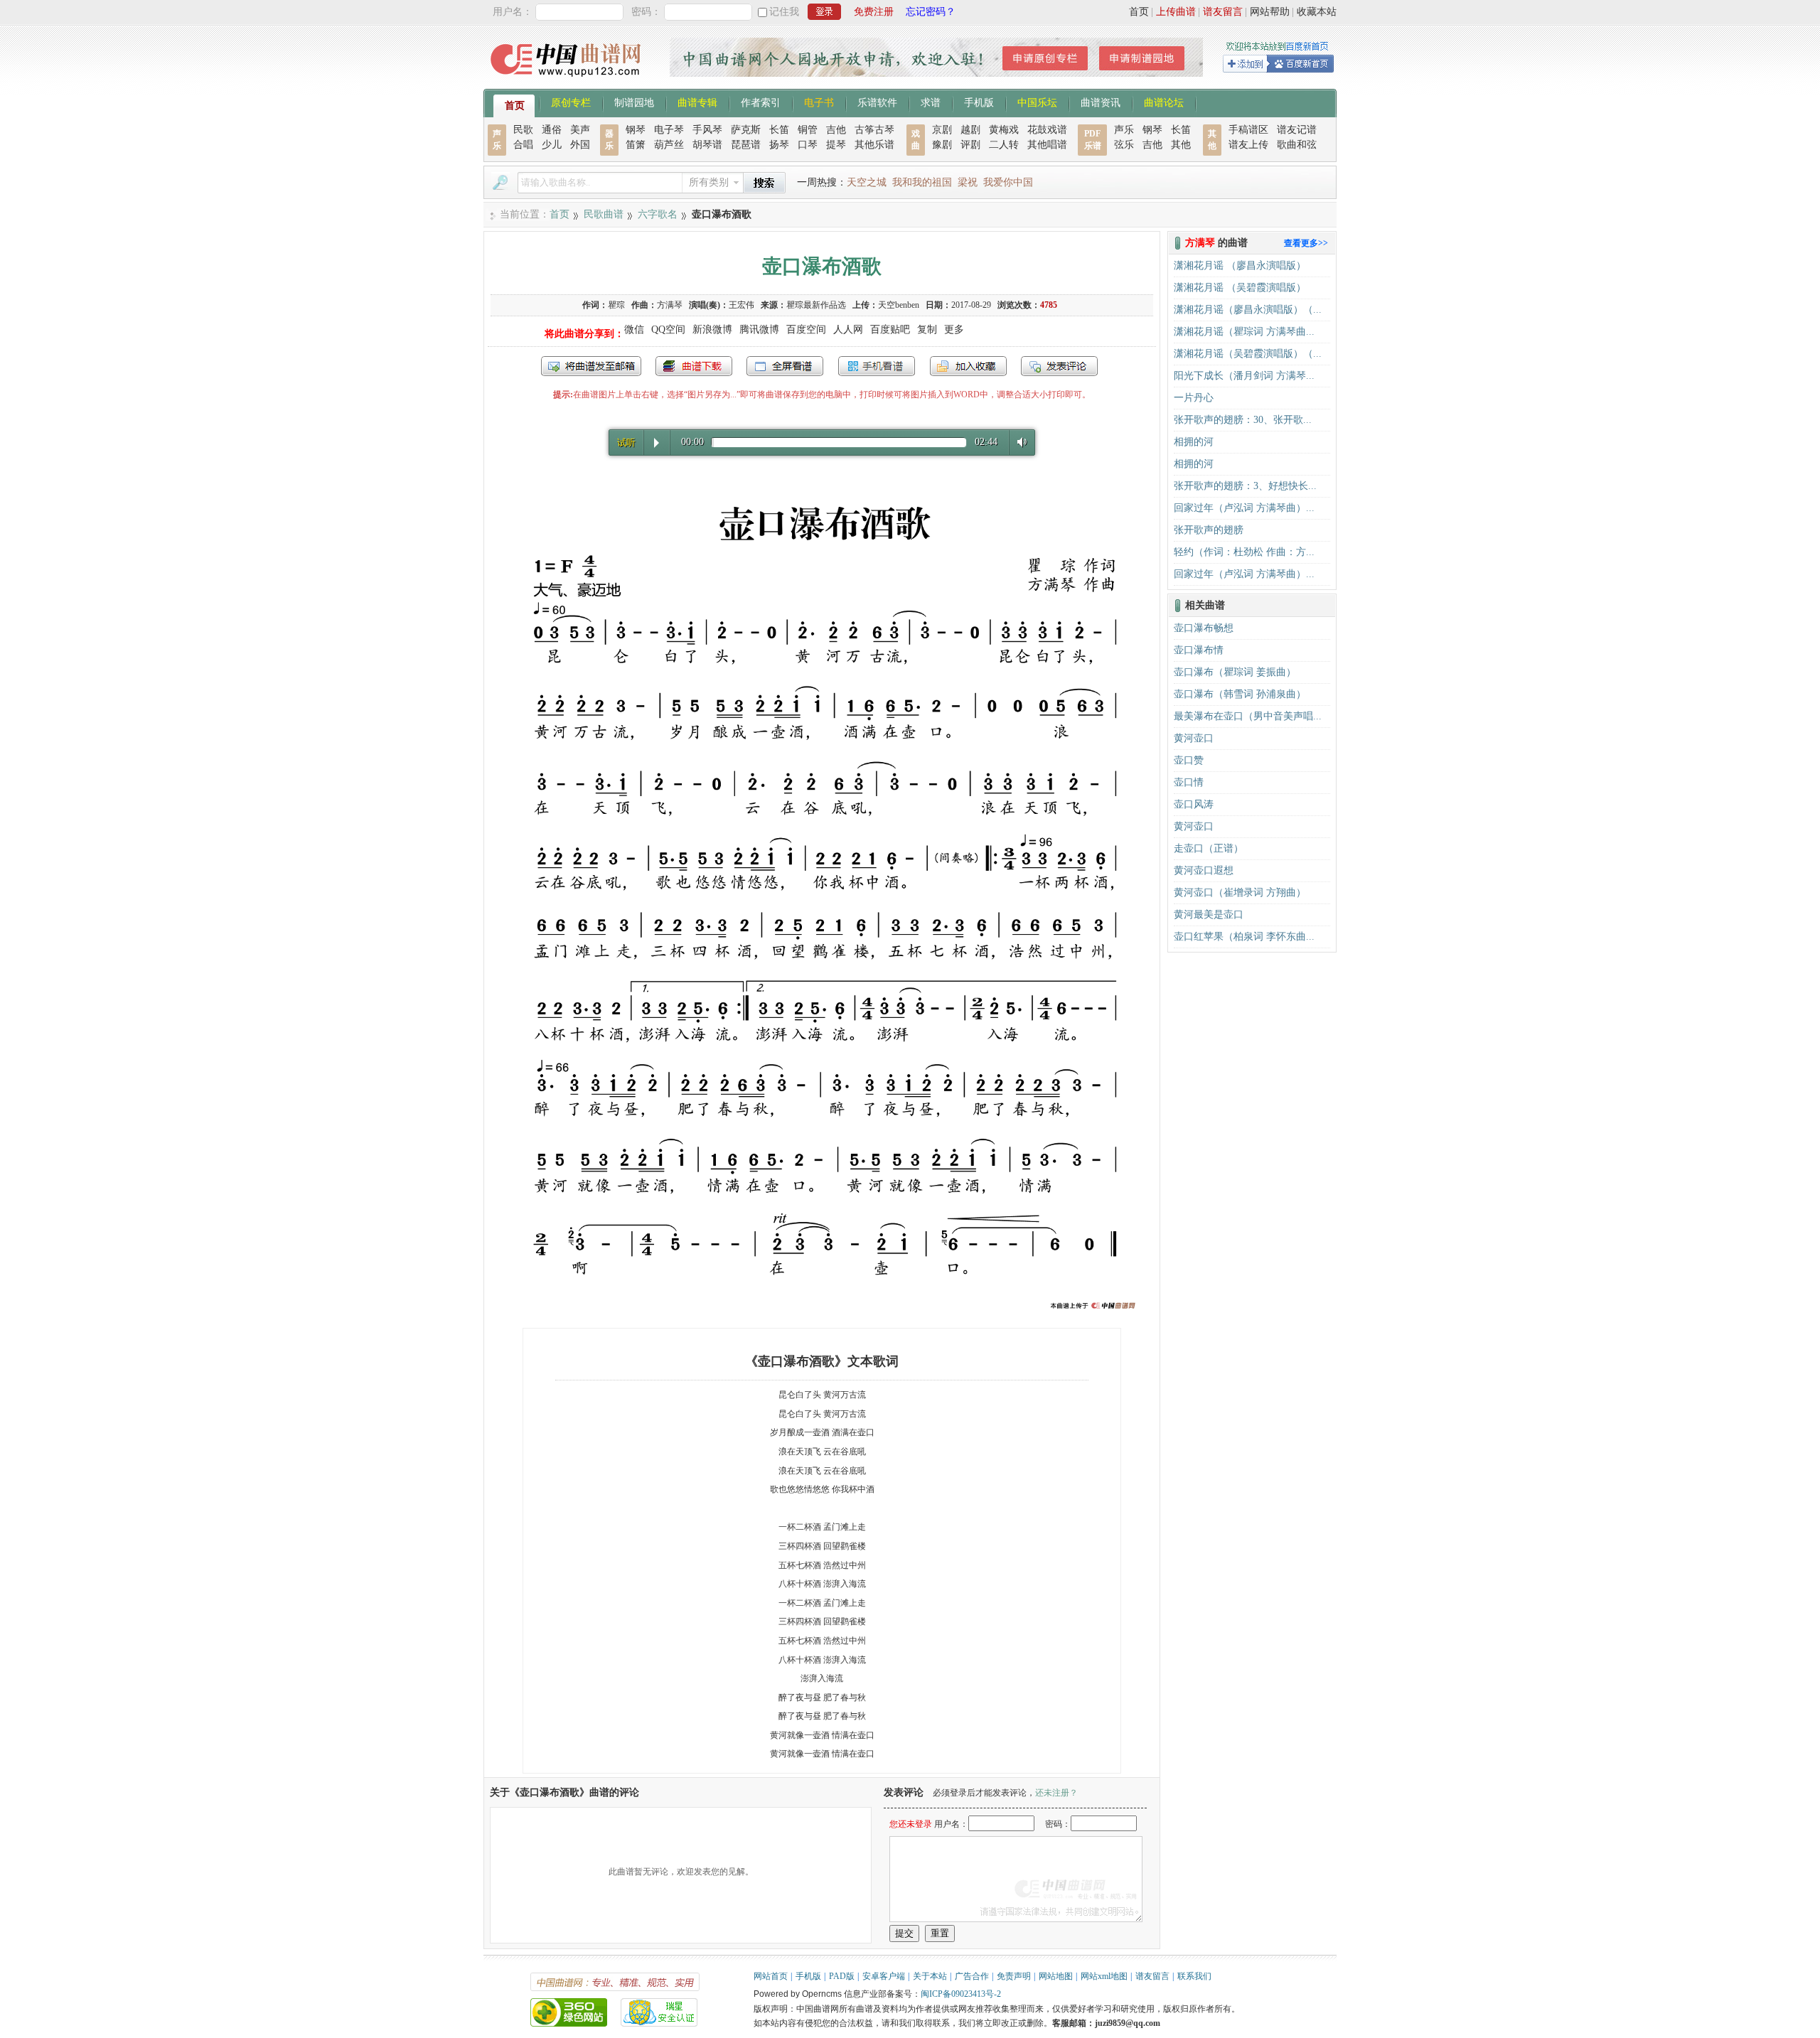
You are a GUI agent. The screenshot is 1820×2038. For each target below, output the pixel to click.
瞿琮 (616, 305)
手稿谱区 (1248, 130)
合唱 (523, 145)
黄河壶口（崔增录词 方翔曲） (1240, 892)
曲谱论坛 (1164, 102)
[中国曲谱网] (568, 81)
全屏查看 (785, 366)
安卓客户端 (884, 1976)
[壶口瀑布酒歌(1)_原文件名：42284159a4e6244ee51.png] (822, 1310)
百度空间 (806, 329)
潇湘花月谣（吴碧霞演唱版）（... (1248, 354)
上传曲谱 (1176, 12)
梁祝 (968, 182)
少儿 (552, 145)
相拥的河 (1194, 442)
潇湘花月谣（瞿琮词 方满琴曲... (1244, 332)
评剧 (970, 145)
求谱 (931, 102)
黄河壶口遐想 (1204, 870)
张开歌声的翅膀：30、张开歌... (1243, 420)
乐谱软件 (877, 102)
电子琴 (669, 130)
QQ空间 (668, 329)
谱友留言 (1223, 12)
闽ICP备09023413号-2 (961, 1994)
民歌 (523, 130)
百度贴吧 (890, 329)
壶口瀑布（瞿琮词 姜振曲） (1235, 672)
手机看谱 (877, 366)
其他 (1181, 145)
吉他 (836, 130)
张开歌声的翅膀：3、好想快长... (1245, 486)
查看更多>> (1306, 243)
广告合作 (972, 1976)
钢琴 (636, 130)
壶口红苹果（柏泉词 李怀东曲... (1244, 937)
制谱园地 (634, 102)
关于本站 (930, 1976)
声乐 (1124, 130)
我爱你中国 (1008, 182)
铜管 (808, 130)
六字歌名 (658, 214)
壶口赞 (1189, 760)
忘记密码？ (931, 12)
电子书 (819, 102)
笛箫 (636, 145)
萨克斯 (746, 130)
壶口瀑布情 (1199, 650)
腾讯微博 (759, 329)
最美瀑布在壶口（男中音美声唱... (1248, 716)
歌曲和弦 (1297, 145)
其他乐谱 (874, 145)
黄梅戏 (1004, 130)
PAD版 (842, 1976)
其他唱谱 (1047, 145)
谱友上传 (1248, 145)
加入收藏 (968, 366)
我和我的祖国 (922, 182)
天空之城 (867, 182)
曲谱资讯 (1101, 102)
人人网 (848, 329)
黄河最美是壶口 (1209, 915)
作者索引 (761, 102)
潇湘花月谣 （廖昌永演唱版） (1240, 266)
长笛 (779, 130)
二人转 (1004, 145)
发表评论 (1059, 366)
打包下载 (694, 366)
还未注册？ (1056, 1793)
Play (657, 443)
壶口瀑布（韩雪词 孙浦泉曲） (1240, 694)
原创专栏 (571, 102)
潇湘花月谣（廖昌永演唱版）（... (1248, 310)
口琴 (808, 145)
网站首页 (771, 1976)
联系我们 (1194, 1976)
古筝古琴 (874, 130)
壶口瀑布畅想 (1204, 628)
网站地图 (1056, 1976)
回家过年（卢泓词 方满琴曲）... (1244, 508)
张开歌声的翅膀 (1209, 530)
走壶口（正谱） (1209, 848)
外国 (580, 145)
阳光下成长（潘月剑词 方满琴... (1244, 376)
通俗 (552, 130)
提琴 (836, 145)
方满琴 (670, 305)
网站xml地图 (1104, 1976)
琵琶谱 (746, 145)
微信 (634, 329)
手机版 (979, 102)
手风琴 (707, 130)
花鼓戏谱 (1047, 130)
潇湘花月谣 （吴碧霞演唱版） (1240, 288)
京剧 (942, 130)
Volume (1019, 442)
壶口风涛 (1194, 804)
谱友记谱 (1297, 130)
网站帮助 (1270, 12)
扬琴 (779, 145)
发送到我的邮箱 (591, 366)
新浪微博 (712, 329)
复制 (927, 329)
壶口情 (1189, 782)
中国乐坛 (1037, 102)
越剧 (970, 130)
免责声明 (1014, 1976)
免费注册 (874, 12)
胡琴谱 (707, 145)
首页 (1139, 12)
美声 (580, 130)
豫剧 (942, 145)
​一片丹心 (1194, 398)
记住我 (784, 12)
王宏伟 (742, 305)
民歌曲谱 (604, 214)
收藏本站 (1317, 12)
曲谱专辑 (697, 102)
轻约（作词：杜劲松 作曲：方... (1244, 552)
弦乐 (1124, 145)
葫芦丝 (669, 145)
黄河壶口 (1194, 738)
